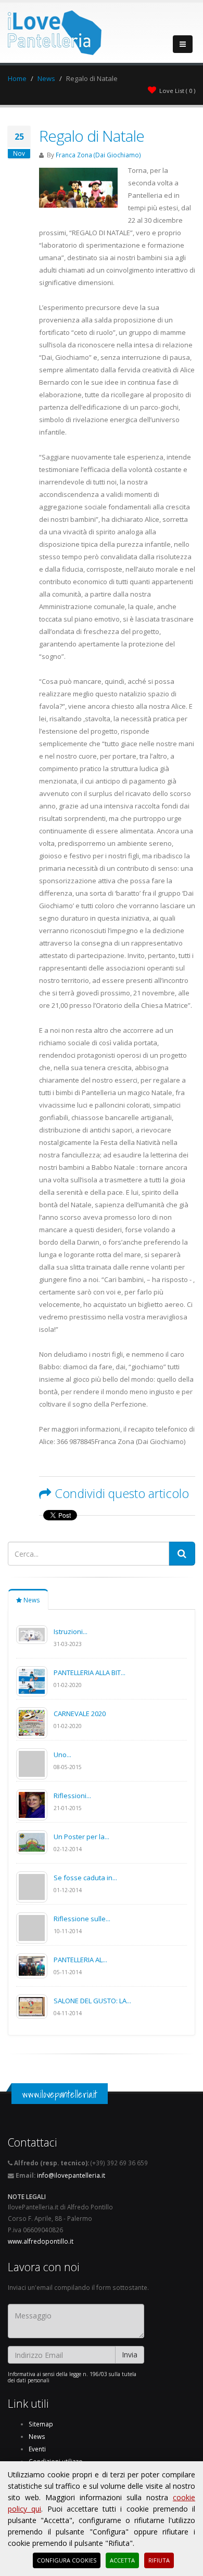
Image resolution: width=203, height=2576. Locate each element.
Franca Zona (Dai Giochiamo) (98, 155)
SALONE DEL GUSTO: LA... (92, 2001)
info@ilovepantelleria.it (71, 2175)
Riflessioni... (72, 1796)
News (46, 78)
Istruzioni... (71, 1631)
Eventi (37, 2449)
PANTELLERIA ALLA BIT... (90, 1673)
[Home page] (55, 30)
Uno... (62, 1755)
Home (17, 78)
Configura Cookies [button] (67, 2560)
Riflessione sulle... (82, 1919)
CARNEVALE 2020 (80, 1714)
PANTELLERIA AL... (80, 1960)
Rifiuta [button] (159, 2560)
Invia (130, 2355)
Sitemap (41, 2424)
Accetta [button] (122, 2560)
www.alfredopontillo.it (41, 2241)
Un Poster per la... (81, 1837)
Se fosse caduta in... (85, 1878)
